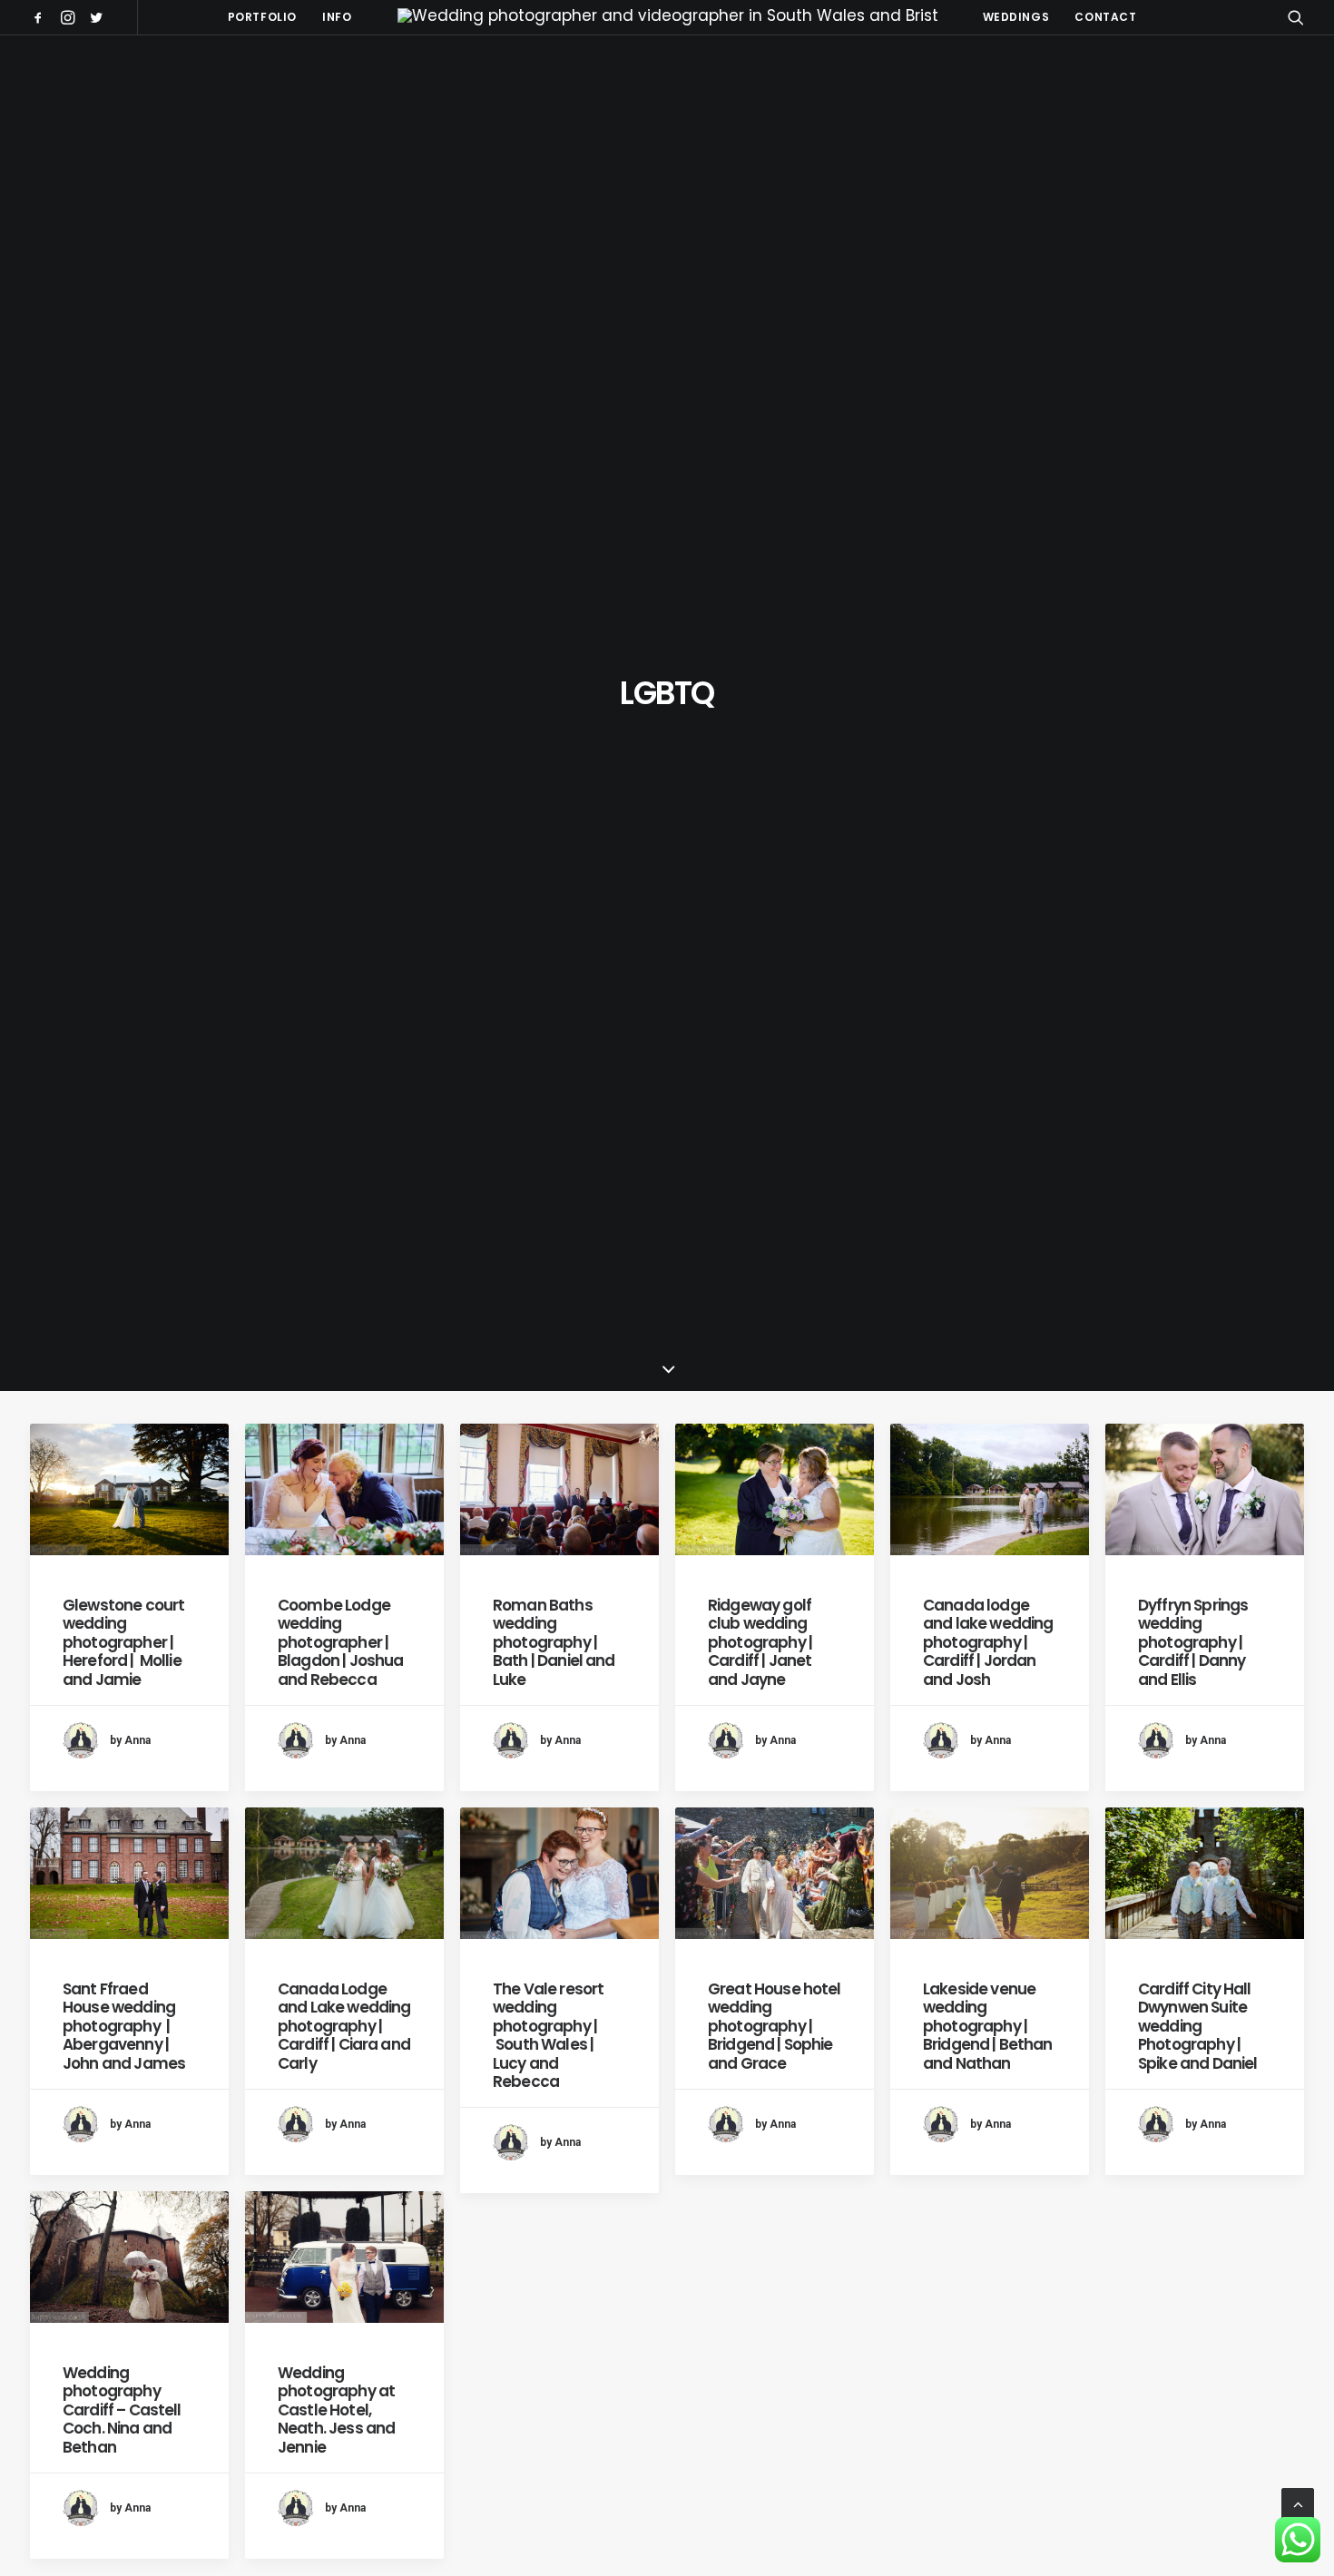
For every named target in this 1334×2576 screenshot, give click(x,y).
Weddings (1016, 17)
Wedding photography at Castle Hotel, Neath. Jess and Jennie (336, 2410)
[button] (41, 17)
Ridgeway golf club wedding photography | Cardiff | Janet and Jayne (760, 1642)
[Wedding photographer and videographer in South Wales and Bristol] (667, 17)
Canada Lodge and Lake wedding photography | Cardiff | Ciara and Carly (344, 2026)
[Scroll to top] (1298, 2503)
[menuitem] (41, 17)
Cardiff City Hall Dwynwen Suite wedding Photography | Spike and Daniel (1197, 2026)
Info (337, 17)
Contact (1105, 17)
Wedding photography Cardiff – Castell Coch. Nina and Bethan (122, 2410)
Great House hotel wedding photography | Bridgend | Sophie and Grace (775, 2026)
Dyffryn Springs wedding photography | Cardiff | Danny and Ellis (1193, 1642)
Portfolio (262, 17)
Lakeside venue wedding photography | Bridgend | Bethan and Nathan (988, 2026)
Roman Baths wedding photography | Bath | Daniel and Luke (554, 1642)
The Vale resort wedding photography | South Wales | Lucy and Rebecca (548, 2035)
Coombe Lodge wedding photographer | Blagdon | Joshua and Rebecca (340, 1642)
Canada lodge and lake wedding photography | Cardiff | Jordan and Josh (988, 1642)
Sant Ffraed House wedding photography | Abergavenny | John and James (124, 2026)
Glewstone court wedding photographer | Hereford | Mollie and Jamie (123, 1642)
